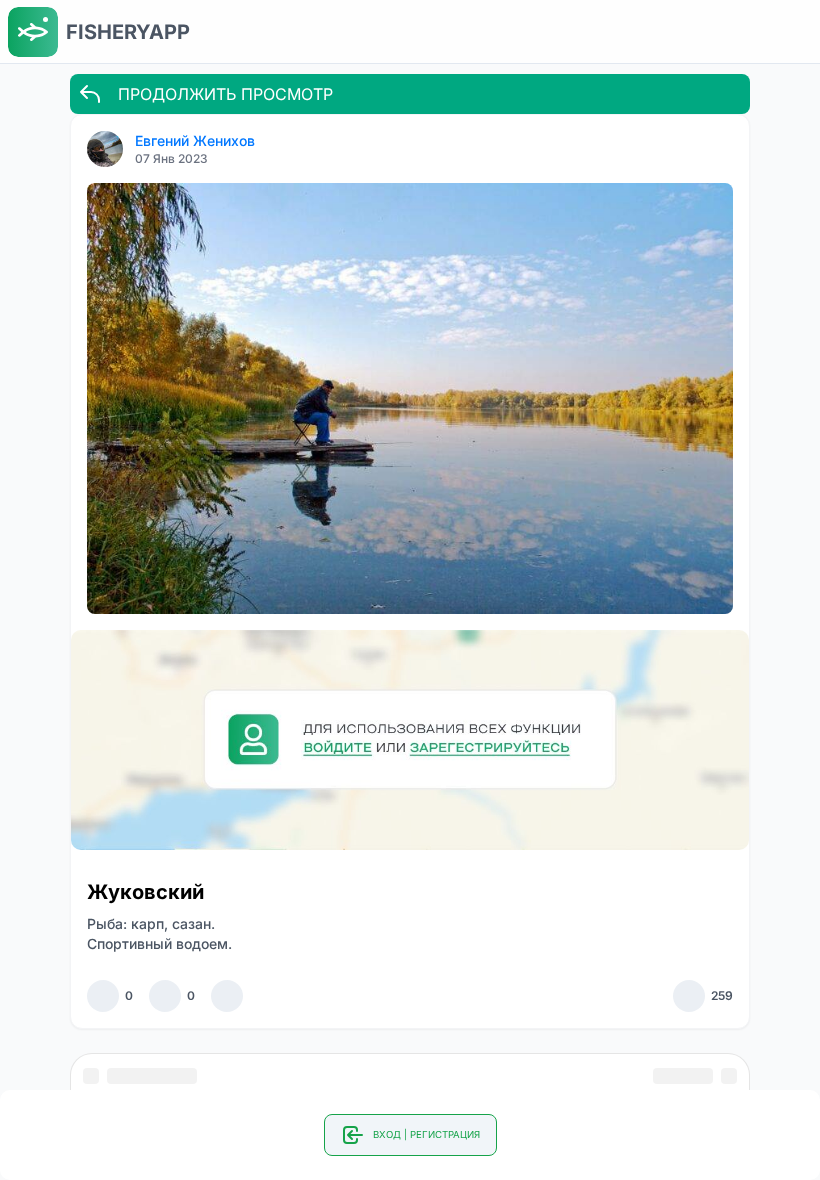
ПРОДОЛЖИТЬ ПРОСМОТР (225, 94)
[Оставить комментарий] (165, 996)
